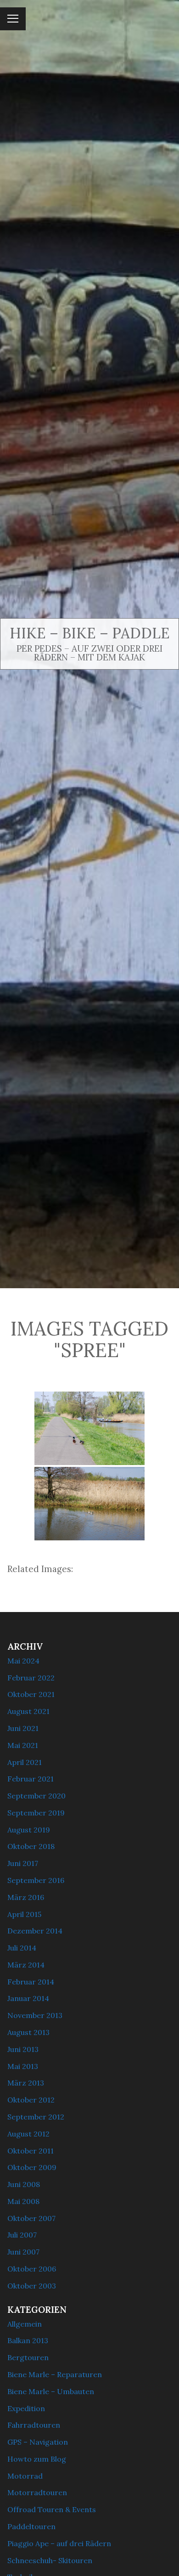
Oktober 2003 (32, 2286)
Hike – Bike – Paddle (90, 633)
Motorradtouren (37, 2492)
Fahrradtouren (34, 2425)
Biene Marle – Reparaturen (55, 2374)
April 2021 (25, 1762)
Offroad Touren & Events (52, 2509)
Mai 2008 (23, 2201)
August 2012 (28, 2134)
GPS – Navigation (38, 2442)
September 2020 (36, 1796)
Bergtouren (28, 2357)
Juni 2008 (24, 2184)
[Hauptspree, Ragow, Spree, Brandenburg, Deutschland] (89, 1428)
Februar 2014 (31, 1982)
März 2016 (26, 1897)
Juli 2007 (22, 2235)
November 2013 (35, 2015)
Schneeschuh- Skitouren (50, 2560)
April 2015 (24, 1914)
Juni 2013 (23, 2049)
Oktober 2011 (31, 2151)
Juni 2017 (23, 1863)
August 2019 (29, 1830)
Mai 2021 (23, 1745)
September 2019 (36, 1813)
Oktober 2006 (32, 2269)
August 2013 (28, 2032)
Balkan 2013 (28, 2340)
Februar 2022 (31, 1678)
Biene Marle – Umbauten (51, 2391)
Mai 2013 (23, 2066)
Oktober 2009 (32, 2167)
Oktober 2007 (31, 2218)
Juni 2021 (23, 1728)
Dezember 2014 (35, 1931)
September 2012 (36, 2117)
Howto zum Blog (37, 2459)
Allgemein (25, 2324)
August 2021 (28, 1711)
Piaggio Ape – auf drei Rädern (59, 2543)
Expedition (26, 2408)
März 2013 (26, 2083)
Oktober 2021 (31, 1694)
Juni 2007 (23, 2252)
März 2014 (26, 1965)
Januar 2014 (28, 1998)
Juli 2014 (22, 1948)
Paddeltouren (31, 2526)
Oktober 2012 (31, 2100)
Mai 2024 (23, 1661)
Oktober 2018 (31, 1846)
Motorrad (25, 2476)
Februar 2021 (31, 1779)
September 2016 (36, 1880)
